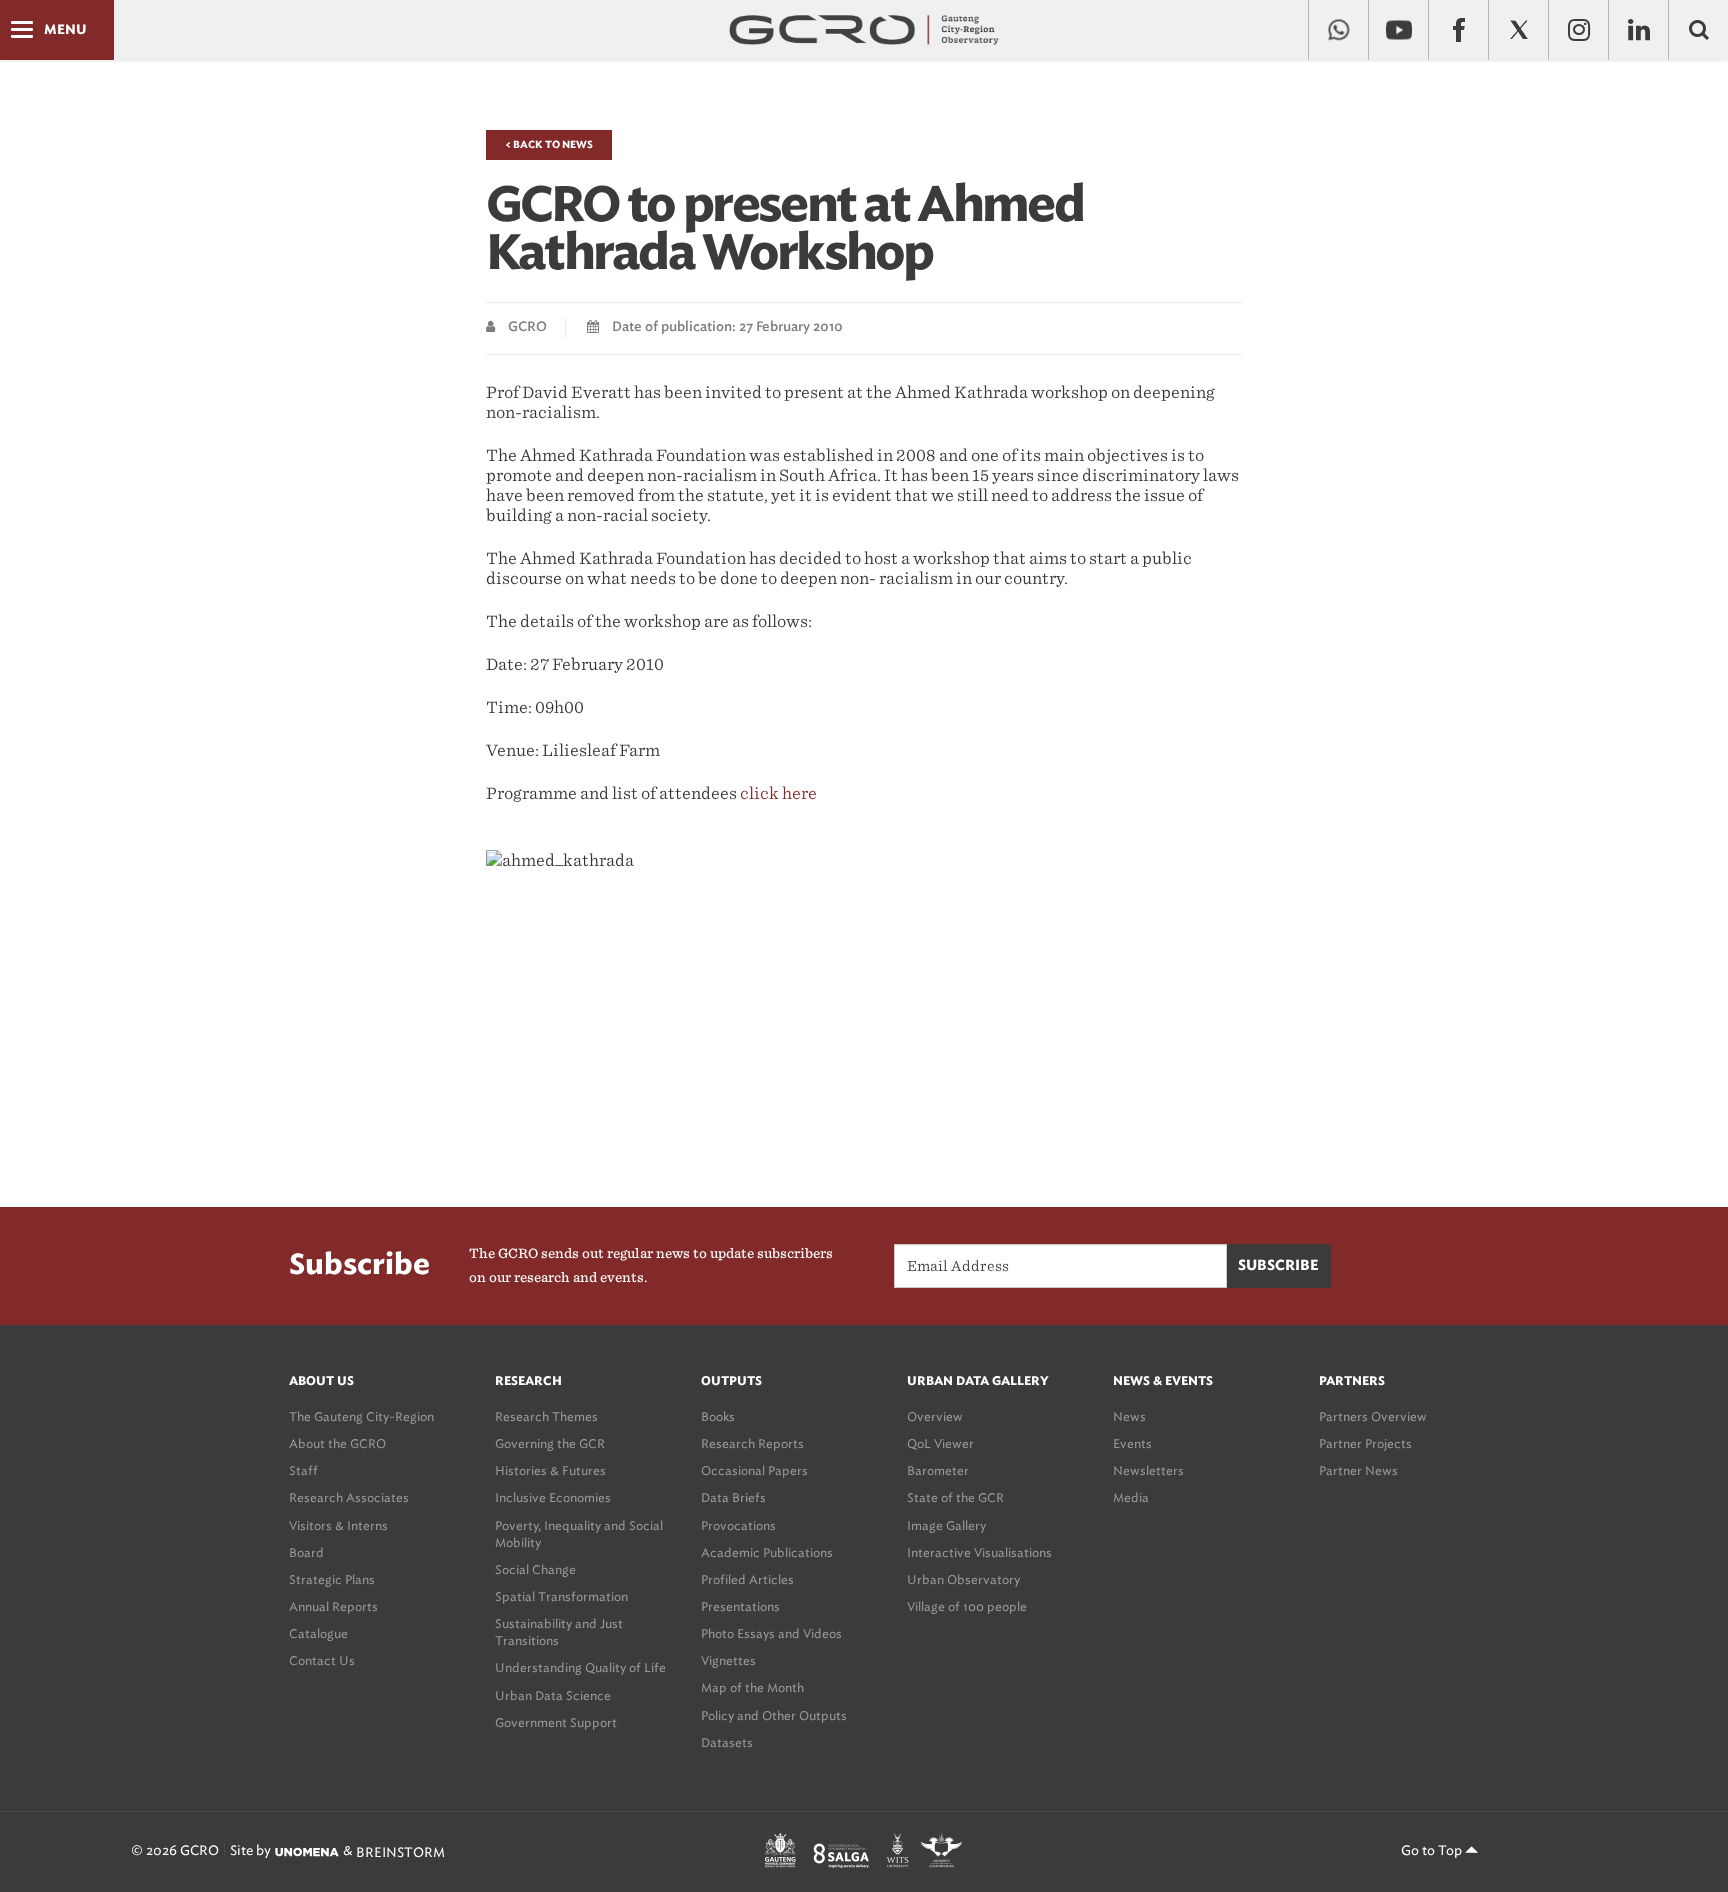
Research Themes (546, 1416)
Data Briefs (733, 1497)
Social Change (535, 1569)
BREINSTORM (400, 1851)
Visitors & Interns (338, 1525)
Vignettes (728, 1660)
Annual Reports (333, 1606)
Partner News (1358, 1470)
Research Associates (349, 1497)
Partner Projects (1365, 1443)
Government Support (556, 1722)
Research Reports (752, 1443)
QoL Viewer (940, 1443)
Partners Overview (1373, 1416)
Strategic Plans (332, 1579)
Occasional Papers (754, 1470)
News (1129, 1416)
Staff (303, 1470)
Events (1132, 1443)
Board (306, 1552)
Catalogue (318, 1633)
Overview (935, 1416)
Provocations (738, 1525)
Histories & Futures (550, 1470)
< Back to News (549, 145)
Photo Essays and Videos (771, 1633)
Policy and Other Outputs (774, 1715)
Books (718, 1416)
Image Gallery (946, 1525)
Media (1131, 1497)
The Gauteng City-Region (361, 1416)
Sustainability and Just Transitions (559, 1632)
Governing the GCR (550, 1443)
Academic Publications (767, 1552)
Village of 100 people (967, 1606)
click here (778, 793)
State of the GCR (955, 1497)
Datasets (727, 1742)
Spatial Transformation (561, 1596)
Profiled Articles (747, 1579)
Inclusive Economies (553, 1497)
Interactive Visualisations (979, 1552)
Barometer (938, 1470)
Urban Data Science (553, 1695)
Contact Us (322, 1660)
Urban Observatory (963, 1579)
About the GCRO (337, 1443)
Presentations (740, 1606)
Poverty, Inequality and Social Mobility (579, 1534)
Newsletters (1148, 1470)
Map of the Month (752, 1687)
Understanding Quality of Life (580, 1667)
